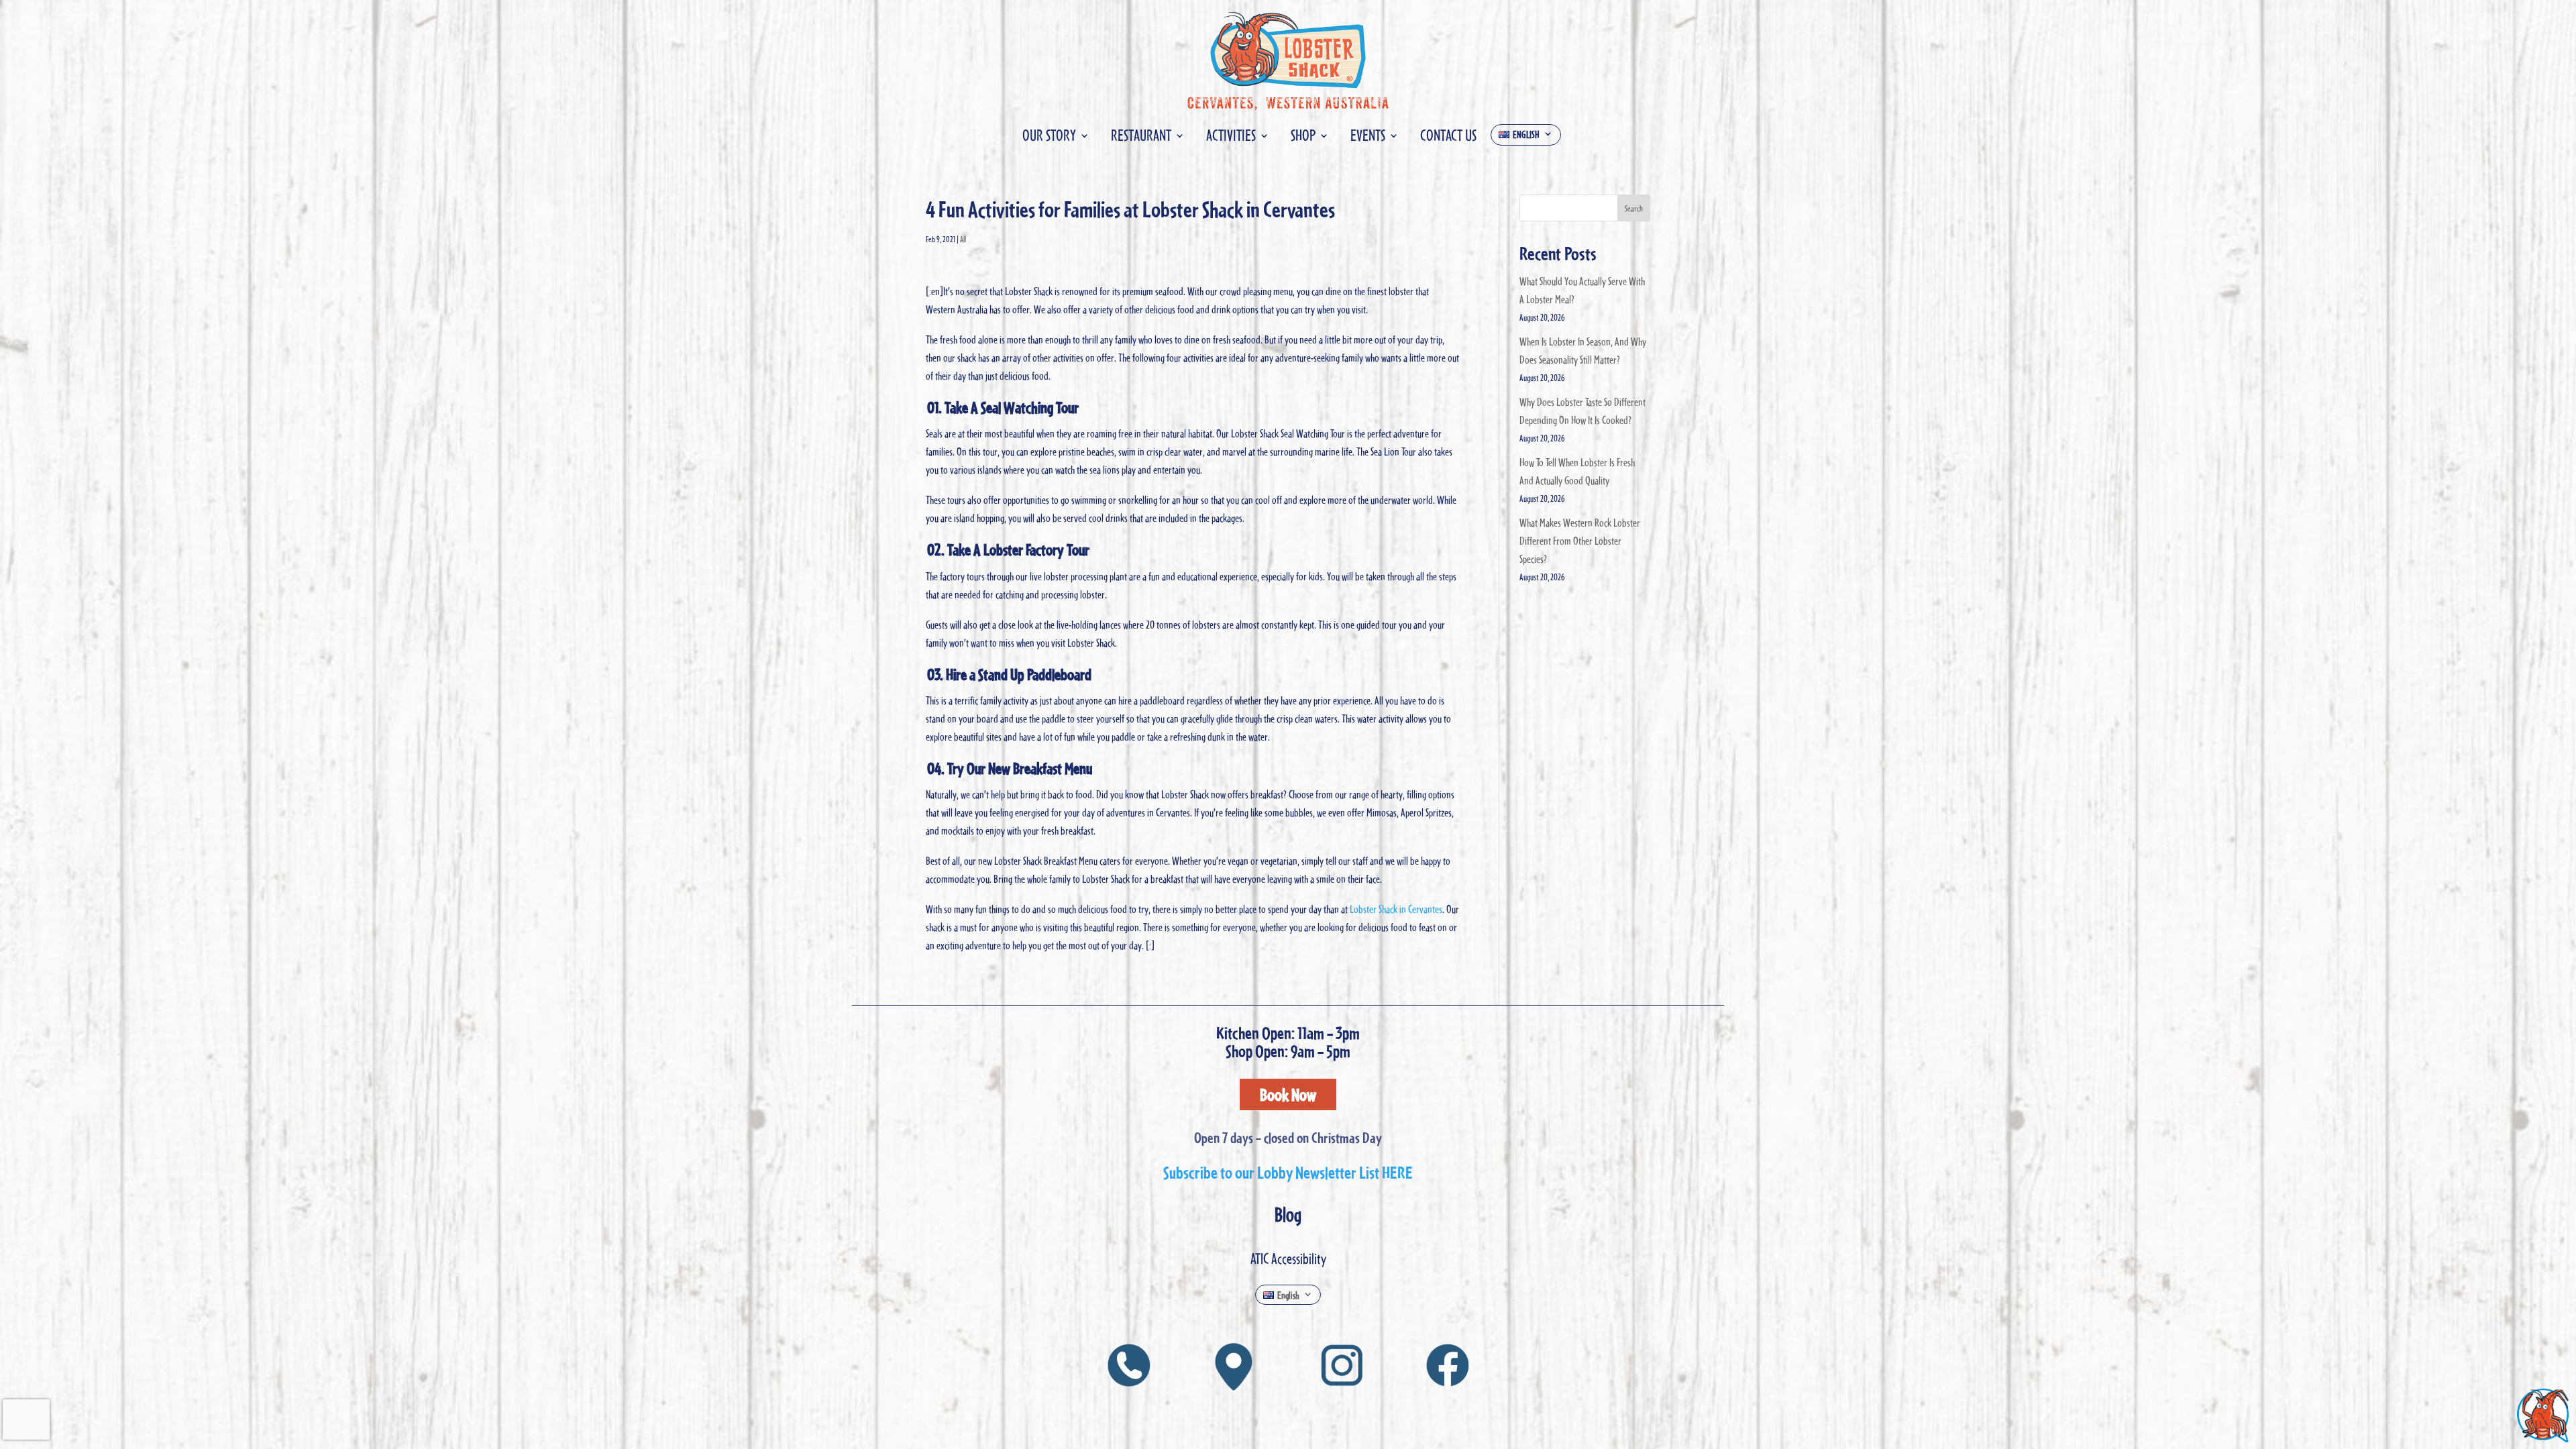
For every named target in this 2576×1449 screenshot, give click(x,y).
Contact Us (1448, 138)
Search (1634, 208)
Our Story (1049, 138)
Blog (1288, 1214)
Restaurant (1141, 138)
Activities (1231, 138)
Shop (1303, 138)
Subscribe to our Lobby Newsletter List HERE (1288, 1172)
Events (1368, 138)
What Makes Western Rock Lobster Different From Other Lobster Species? (1580, 541)
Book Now (1288, 1094)
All (963, 239)
